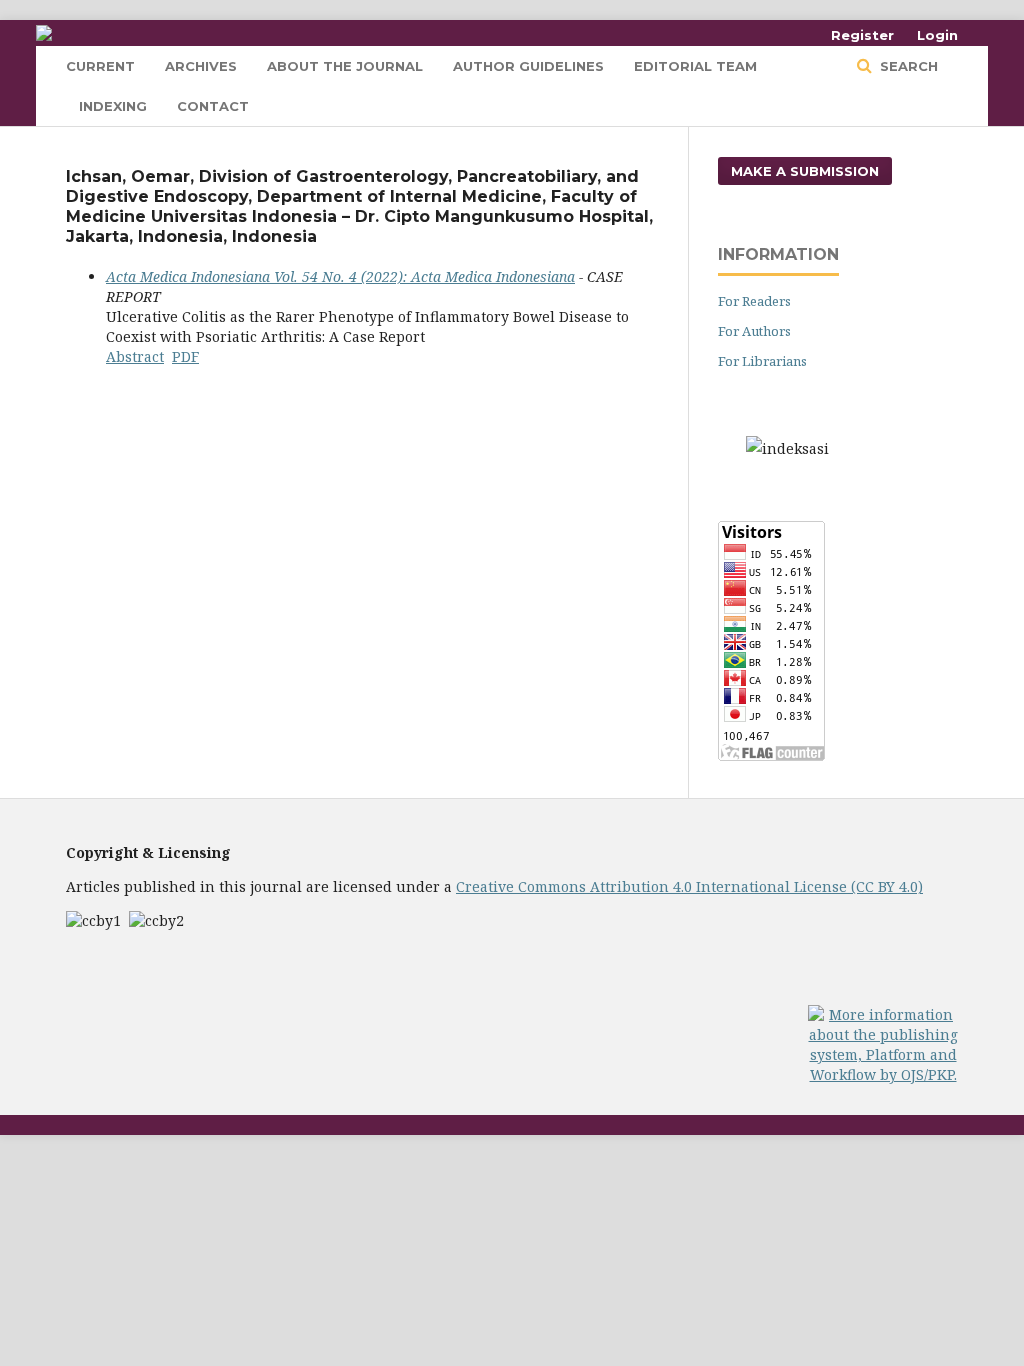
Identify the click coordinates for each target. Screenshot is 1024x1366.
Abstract (135, 356)
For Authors (754, 331)
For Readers (754, 301)
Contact (213, 106)
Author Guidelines (528, 66)
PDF (185, 356)
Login (937, 35)
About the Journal (345, 66)
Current (100, 66)
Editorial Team (695, 66)
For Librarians (762, 361)
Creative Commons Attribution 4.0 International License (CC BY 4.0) (689, 886)
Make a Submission (805, 171)
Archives (201, 66)
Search (907, 66)
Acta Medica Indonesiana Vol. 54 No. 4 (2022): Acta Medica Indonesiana (340, 276)
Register (862, 35)
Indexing (113, 106)
